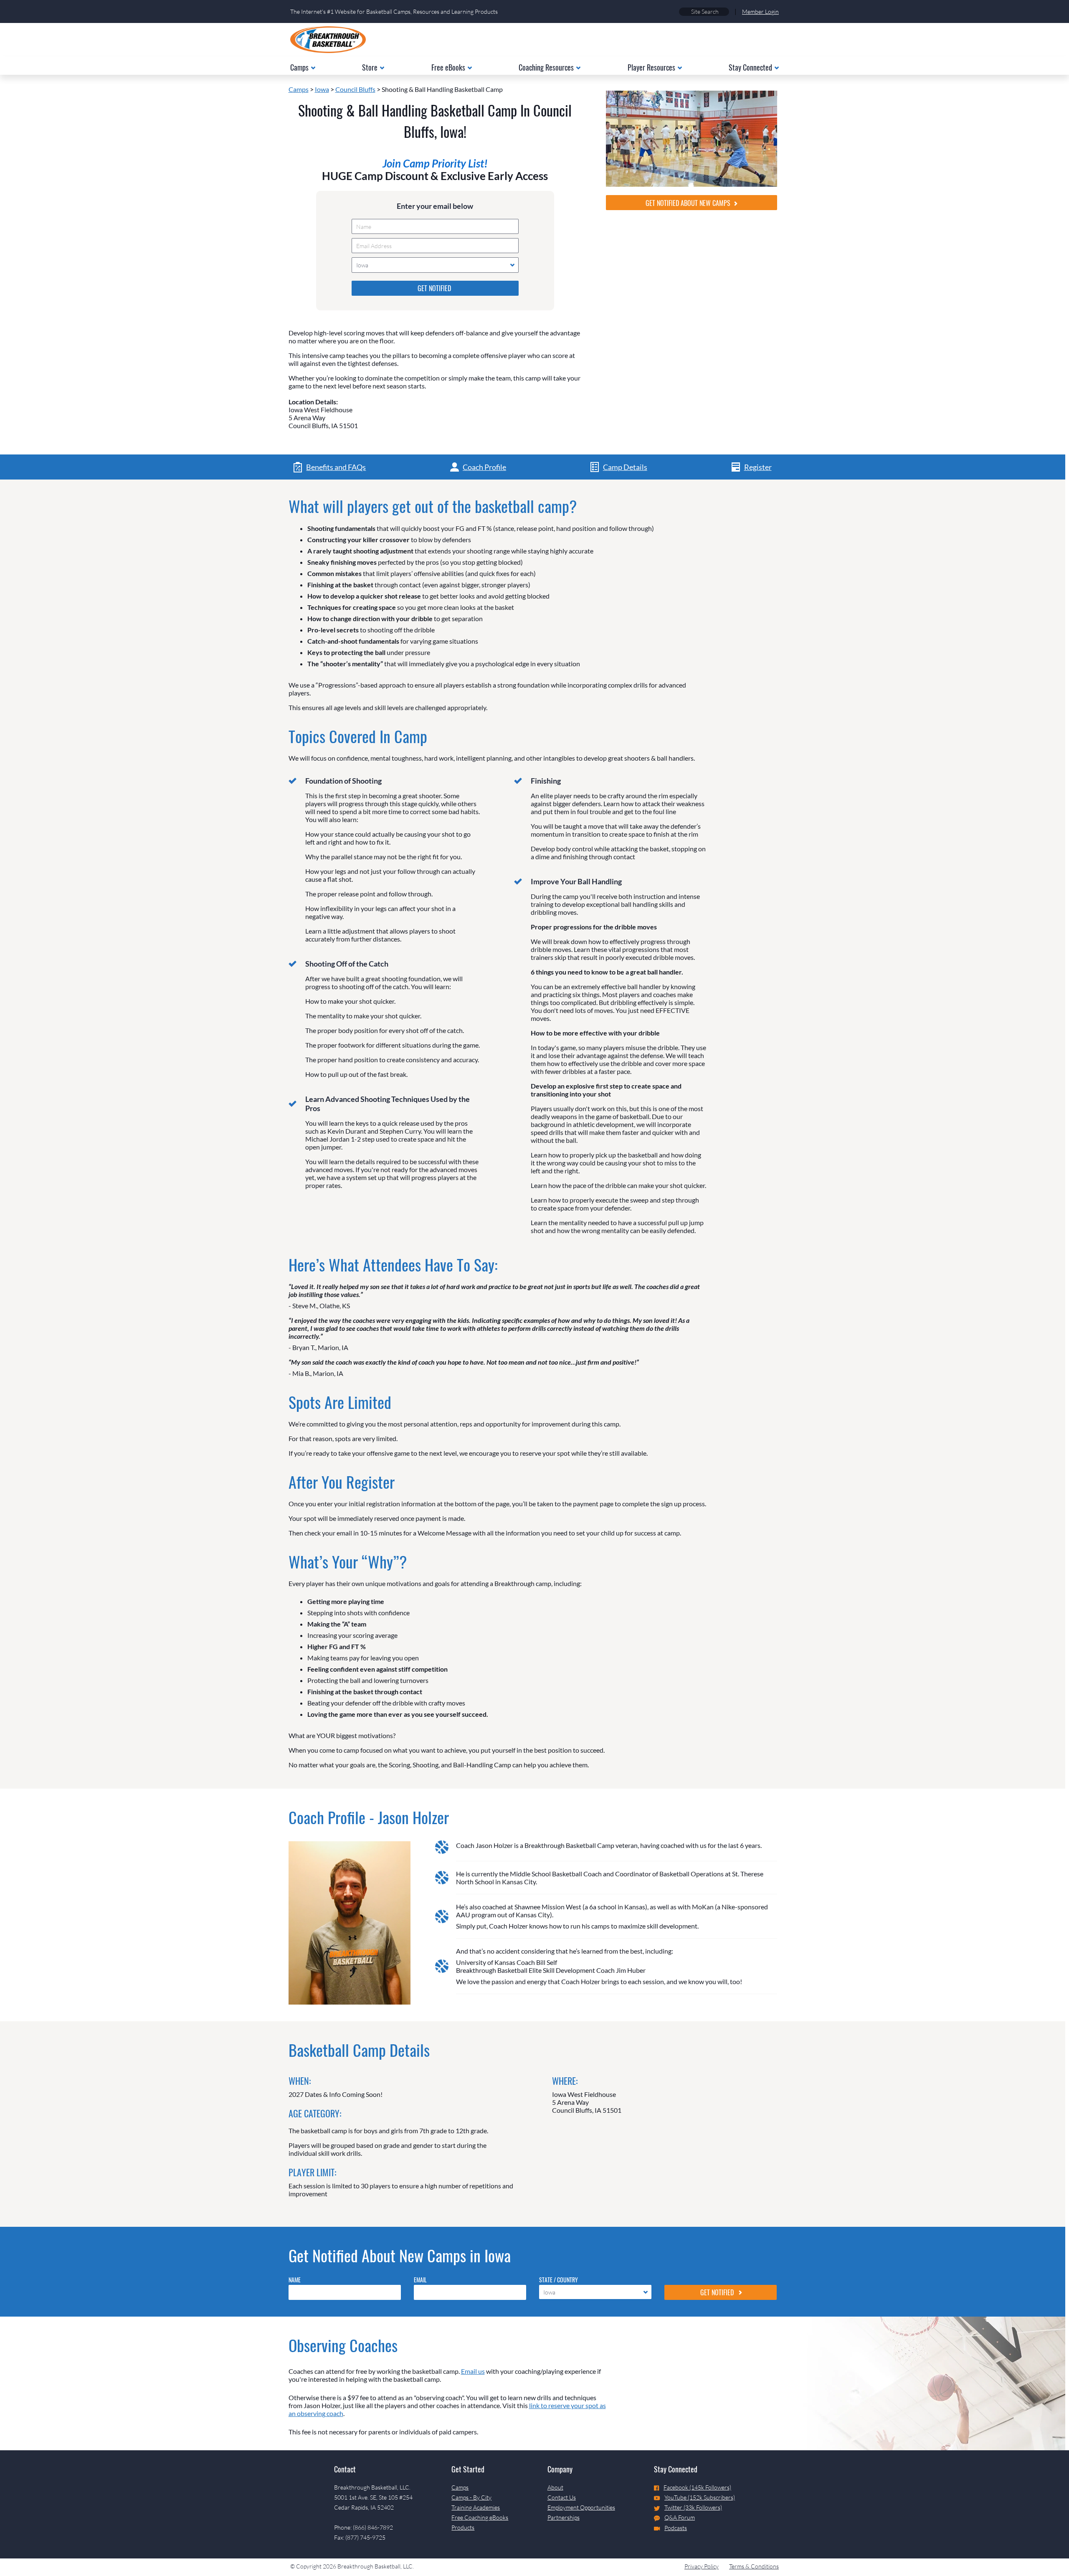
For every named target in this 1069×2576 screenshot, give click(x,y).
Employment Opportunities (581, 2507)
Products (463, 2527)
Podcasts (676, 2528)
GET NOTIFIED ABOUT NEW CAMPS (689, 203)
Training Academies (476, 2507)
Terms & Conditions (754, 2566)
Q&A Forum (680, 2517)
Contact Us (562, 2497)
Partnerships (564, 2517)
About (555, 2487)
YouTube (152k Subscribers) (700, 2497)
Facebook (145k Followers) (697, 2487)
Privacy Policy (702, 2566)
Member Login (760, 11)
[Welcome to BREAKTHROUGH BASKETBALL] (328, 40)
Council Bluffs (355, 89)
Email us (473, 2371)
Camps (299, 89)
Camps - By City (471, 2497)
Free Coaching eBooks (480, 2517)
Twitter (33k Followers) (693, 2507)
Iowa (322, 89)
